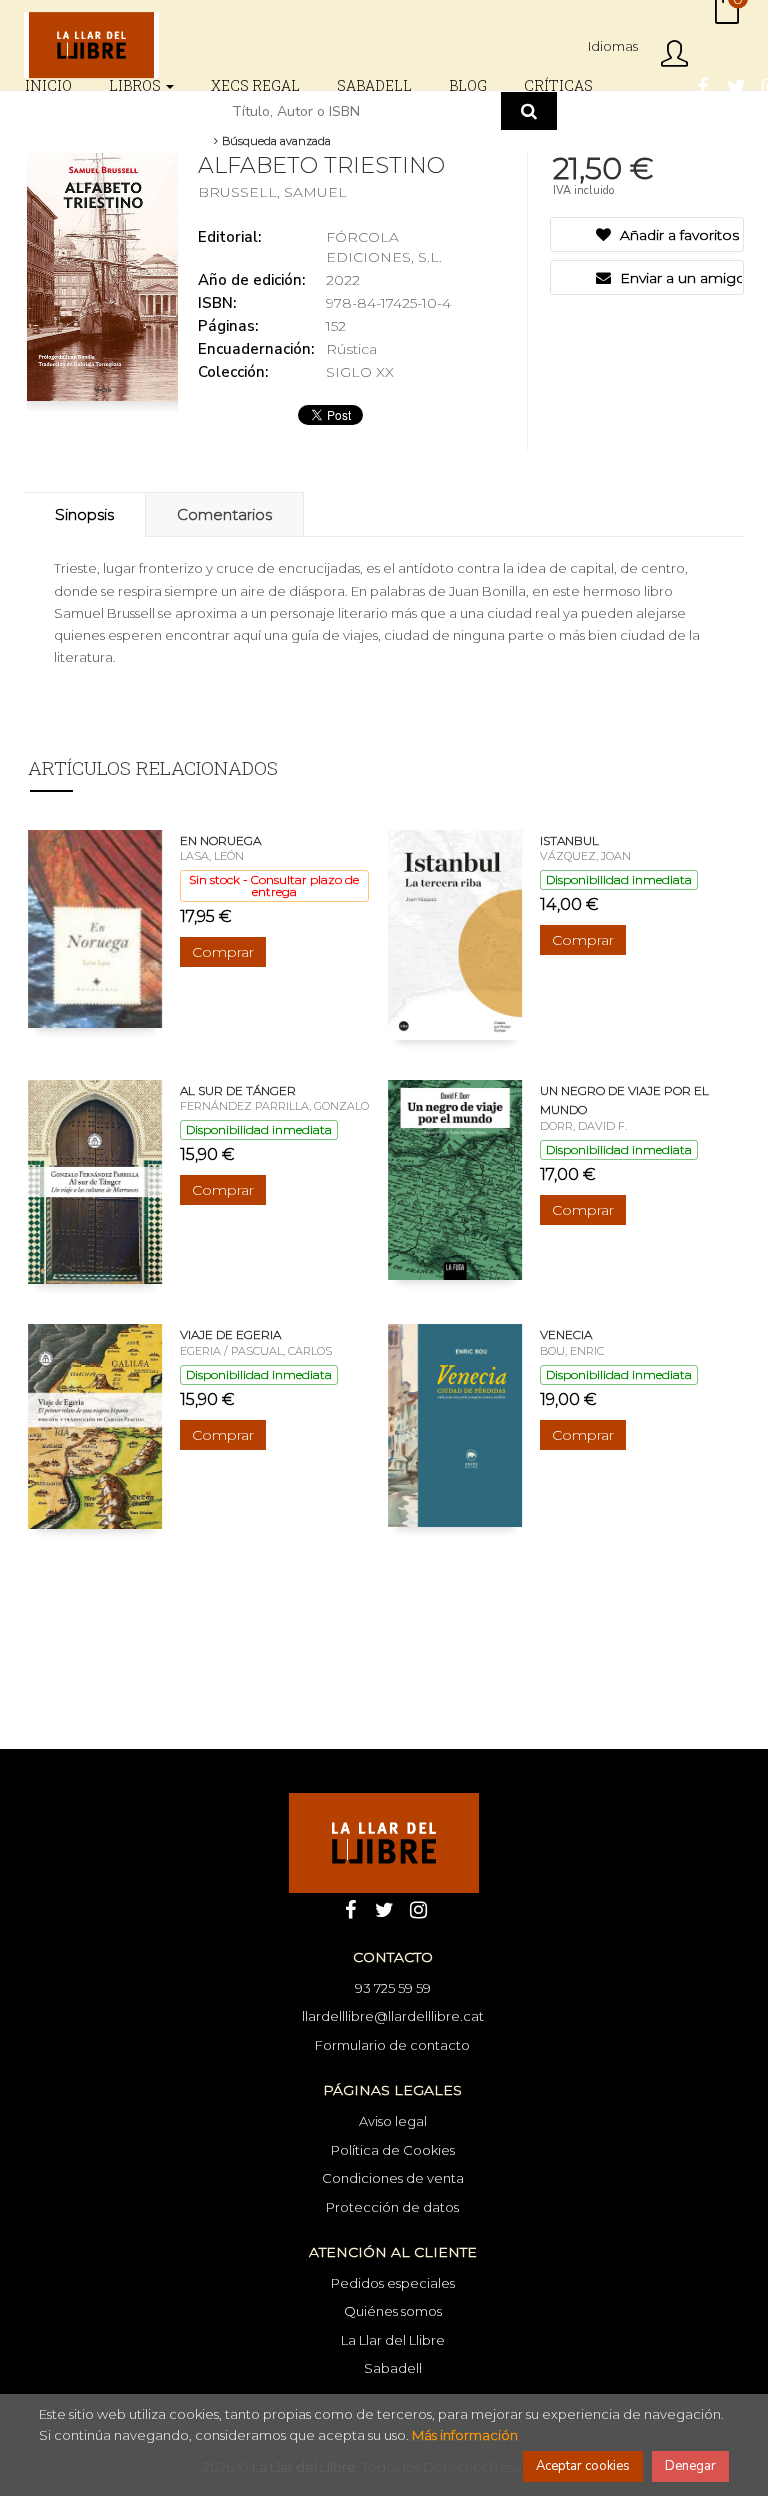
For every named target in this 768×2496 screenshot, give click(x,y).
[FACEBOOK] (702, 85)
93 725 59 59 (393, 1988)
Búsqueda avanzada (275, 141)
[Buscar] (529, 111)
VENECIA (566, 1334)
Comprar (223, 952)
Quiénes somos (393, 2311)
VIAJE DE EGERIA (230, 1334)
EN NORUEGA (220, 840)
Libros (136, 85)
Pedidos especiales (393, 2283)
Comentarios (224, 514)
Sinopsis (84, 514)
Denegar (690, 2466)
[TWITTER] (736, 85)
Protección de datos (392, 2207)
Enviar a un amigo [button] (679, 278)
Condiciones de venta (393, 2178)
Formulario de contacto (392, 2045)
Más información (465, 2435)
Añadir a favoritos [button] (677, 235)
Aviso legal (393, 2121)
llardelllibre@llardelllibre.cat (393, 2016)
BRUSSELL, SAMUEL (272, 192)
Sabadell (393, 2368)
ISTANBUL (569, 840)
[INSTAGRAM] (418, 1908)
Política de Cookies (393, 2150)
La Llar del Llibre (393, 2340)
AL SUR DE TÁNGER (238, 1090)
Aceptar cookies (583, 2466)
